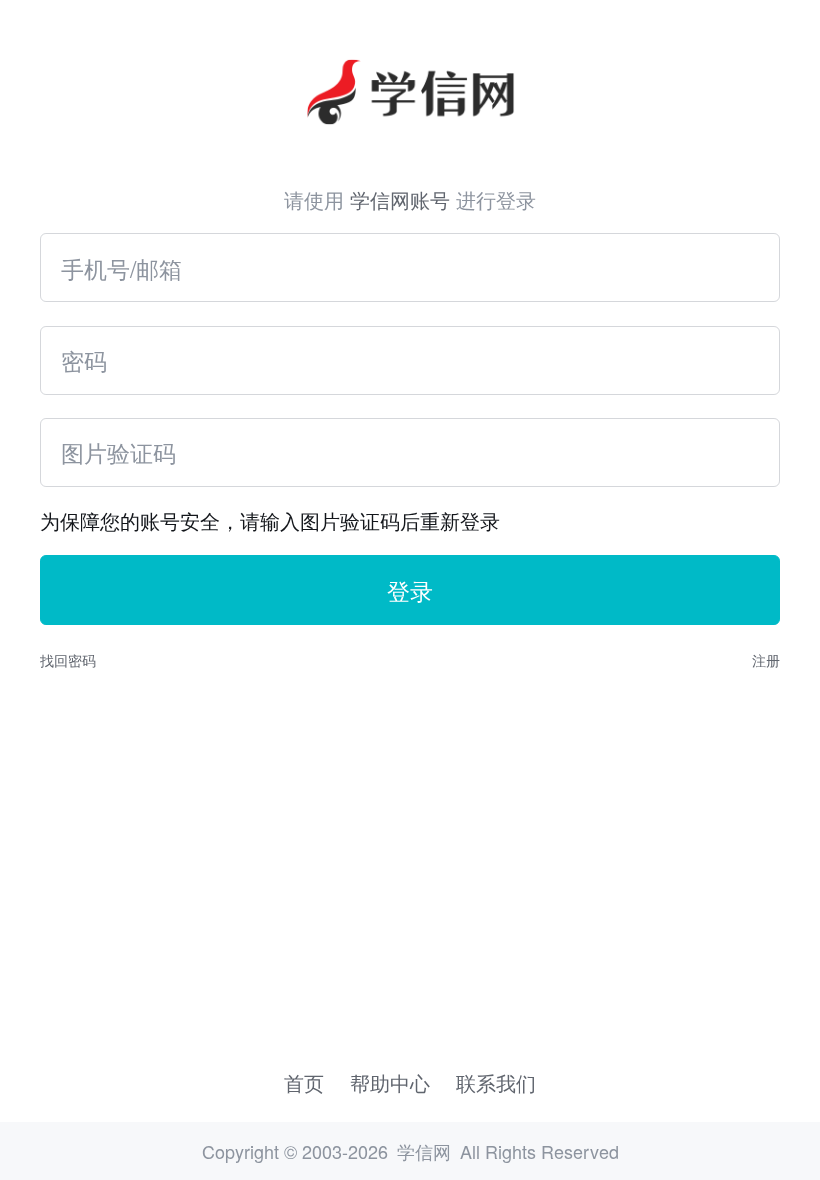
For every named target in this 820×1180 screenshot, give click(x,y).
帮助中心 (390, 1082)
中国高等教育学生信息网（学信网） (410, 69)
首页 (304, 1082)
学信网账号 (400, 199)
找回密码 (68, 660)
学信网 (424, 1151)
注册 (766, 660)
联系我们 (496, 1082)
